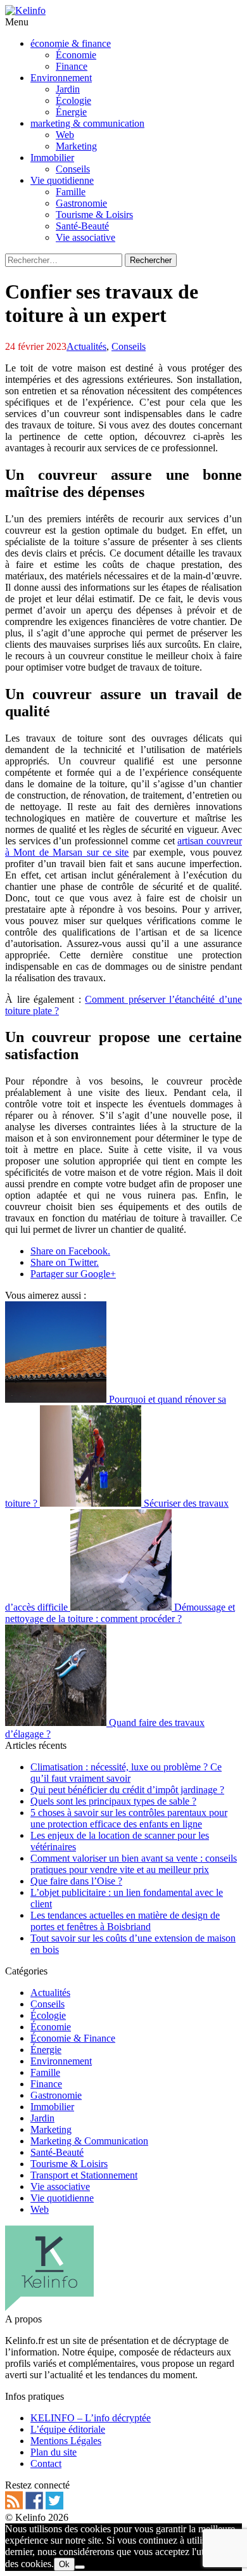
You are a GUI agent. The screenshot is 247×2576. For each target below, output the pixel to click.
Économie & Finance (73, 2038)
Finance (46, 2084)
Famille (45, 2072)
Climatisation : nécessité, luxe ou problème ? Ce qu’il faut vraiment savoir (126, 1773)
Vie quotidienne (62, 2198)
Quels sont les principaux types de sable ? (113, 1801)
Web (40, 2209)
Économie (51, 2027)
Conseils (129, 346)
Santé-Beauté (57, 2152)
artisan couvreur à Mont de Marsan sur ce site (123, 847)
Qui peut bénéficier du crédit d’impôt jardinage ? (127, 1790)
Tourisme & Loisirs (69, 2164)
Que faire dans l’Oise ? (76, 1881)
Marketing (51, 2129)
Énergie (46, 2050)
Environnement (61, 2061)
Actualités (86, 346)
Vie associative (60, 2186)
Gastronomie (56, 2095)
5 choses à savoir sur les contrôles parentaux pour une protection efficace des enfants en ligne (129, 1818)
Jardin (42, 2118)
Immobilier (52, 2107)
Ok (64, 2564)
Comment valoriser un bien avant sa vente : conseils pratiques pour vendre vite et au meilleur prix (134, 1864)
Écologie (48, 2015)
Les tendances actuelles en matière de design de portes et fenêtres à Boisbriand (125, 1921)
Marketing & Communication (89, 2141)
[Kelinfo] (25, 10)
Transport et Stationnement (84, 2175)
